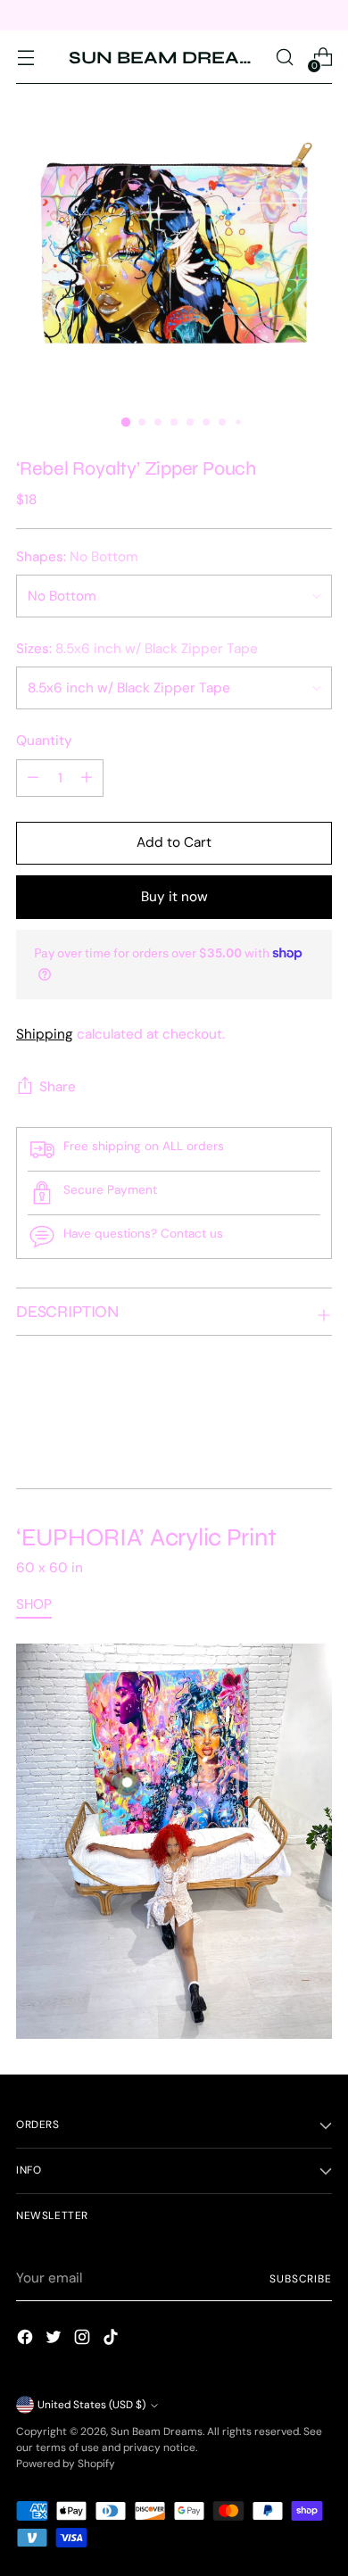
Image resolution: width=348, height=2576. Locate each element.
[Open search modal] (284, 58)
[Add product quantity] (33, 778)
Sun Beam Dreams (157, 2431)
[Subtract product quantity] (87, 778)
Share (58, 1087)
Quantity (44, 741)
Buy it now (174, 897)
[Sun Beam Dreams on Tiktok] (112, 2340)
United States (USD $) (91, 2405)
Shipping (45, 1034)
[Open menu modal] (25, 58)
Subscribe (301, 2279)
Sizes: (137, 649)
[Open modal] (127, 1782)
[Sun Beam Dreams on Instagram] (84, 2340)
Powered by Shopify (66, 2464)
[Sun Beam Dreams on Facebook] (27, 2340)
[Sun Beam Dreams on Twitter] (55, 2340)
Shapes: (77, 557)
